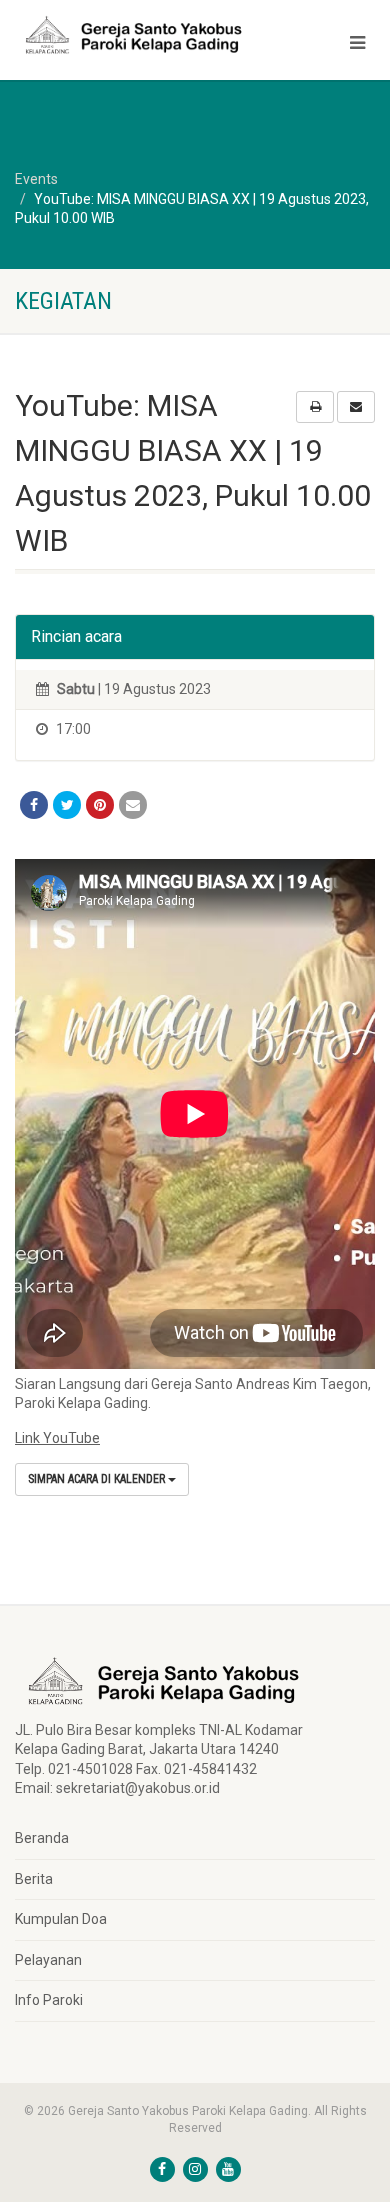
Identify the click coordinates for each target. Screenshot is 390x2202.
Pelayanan (48, 1960)
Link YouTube (57, 1438)
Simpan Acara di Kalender (98, 1479)
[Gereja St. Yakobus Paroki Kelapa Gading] (130, 35)
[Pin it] (100, 805)
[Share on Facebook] (34, 805)
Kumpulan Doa (61, 1919)
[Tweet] (67, 805)
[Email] (133, 805)
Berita (34, 1879)
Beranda (42, 1838)
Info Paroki (49, 2000)
